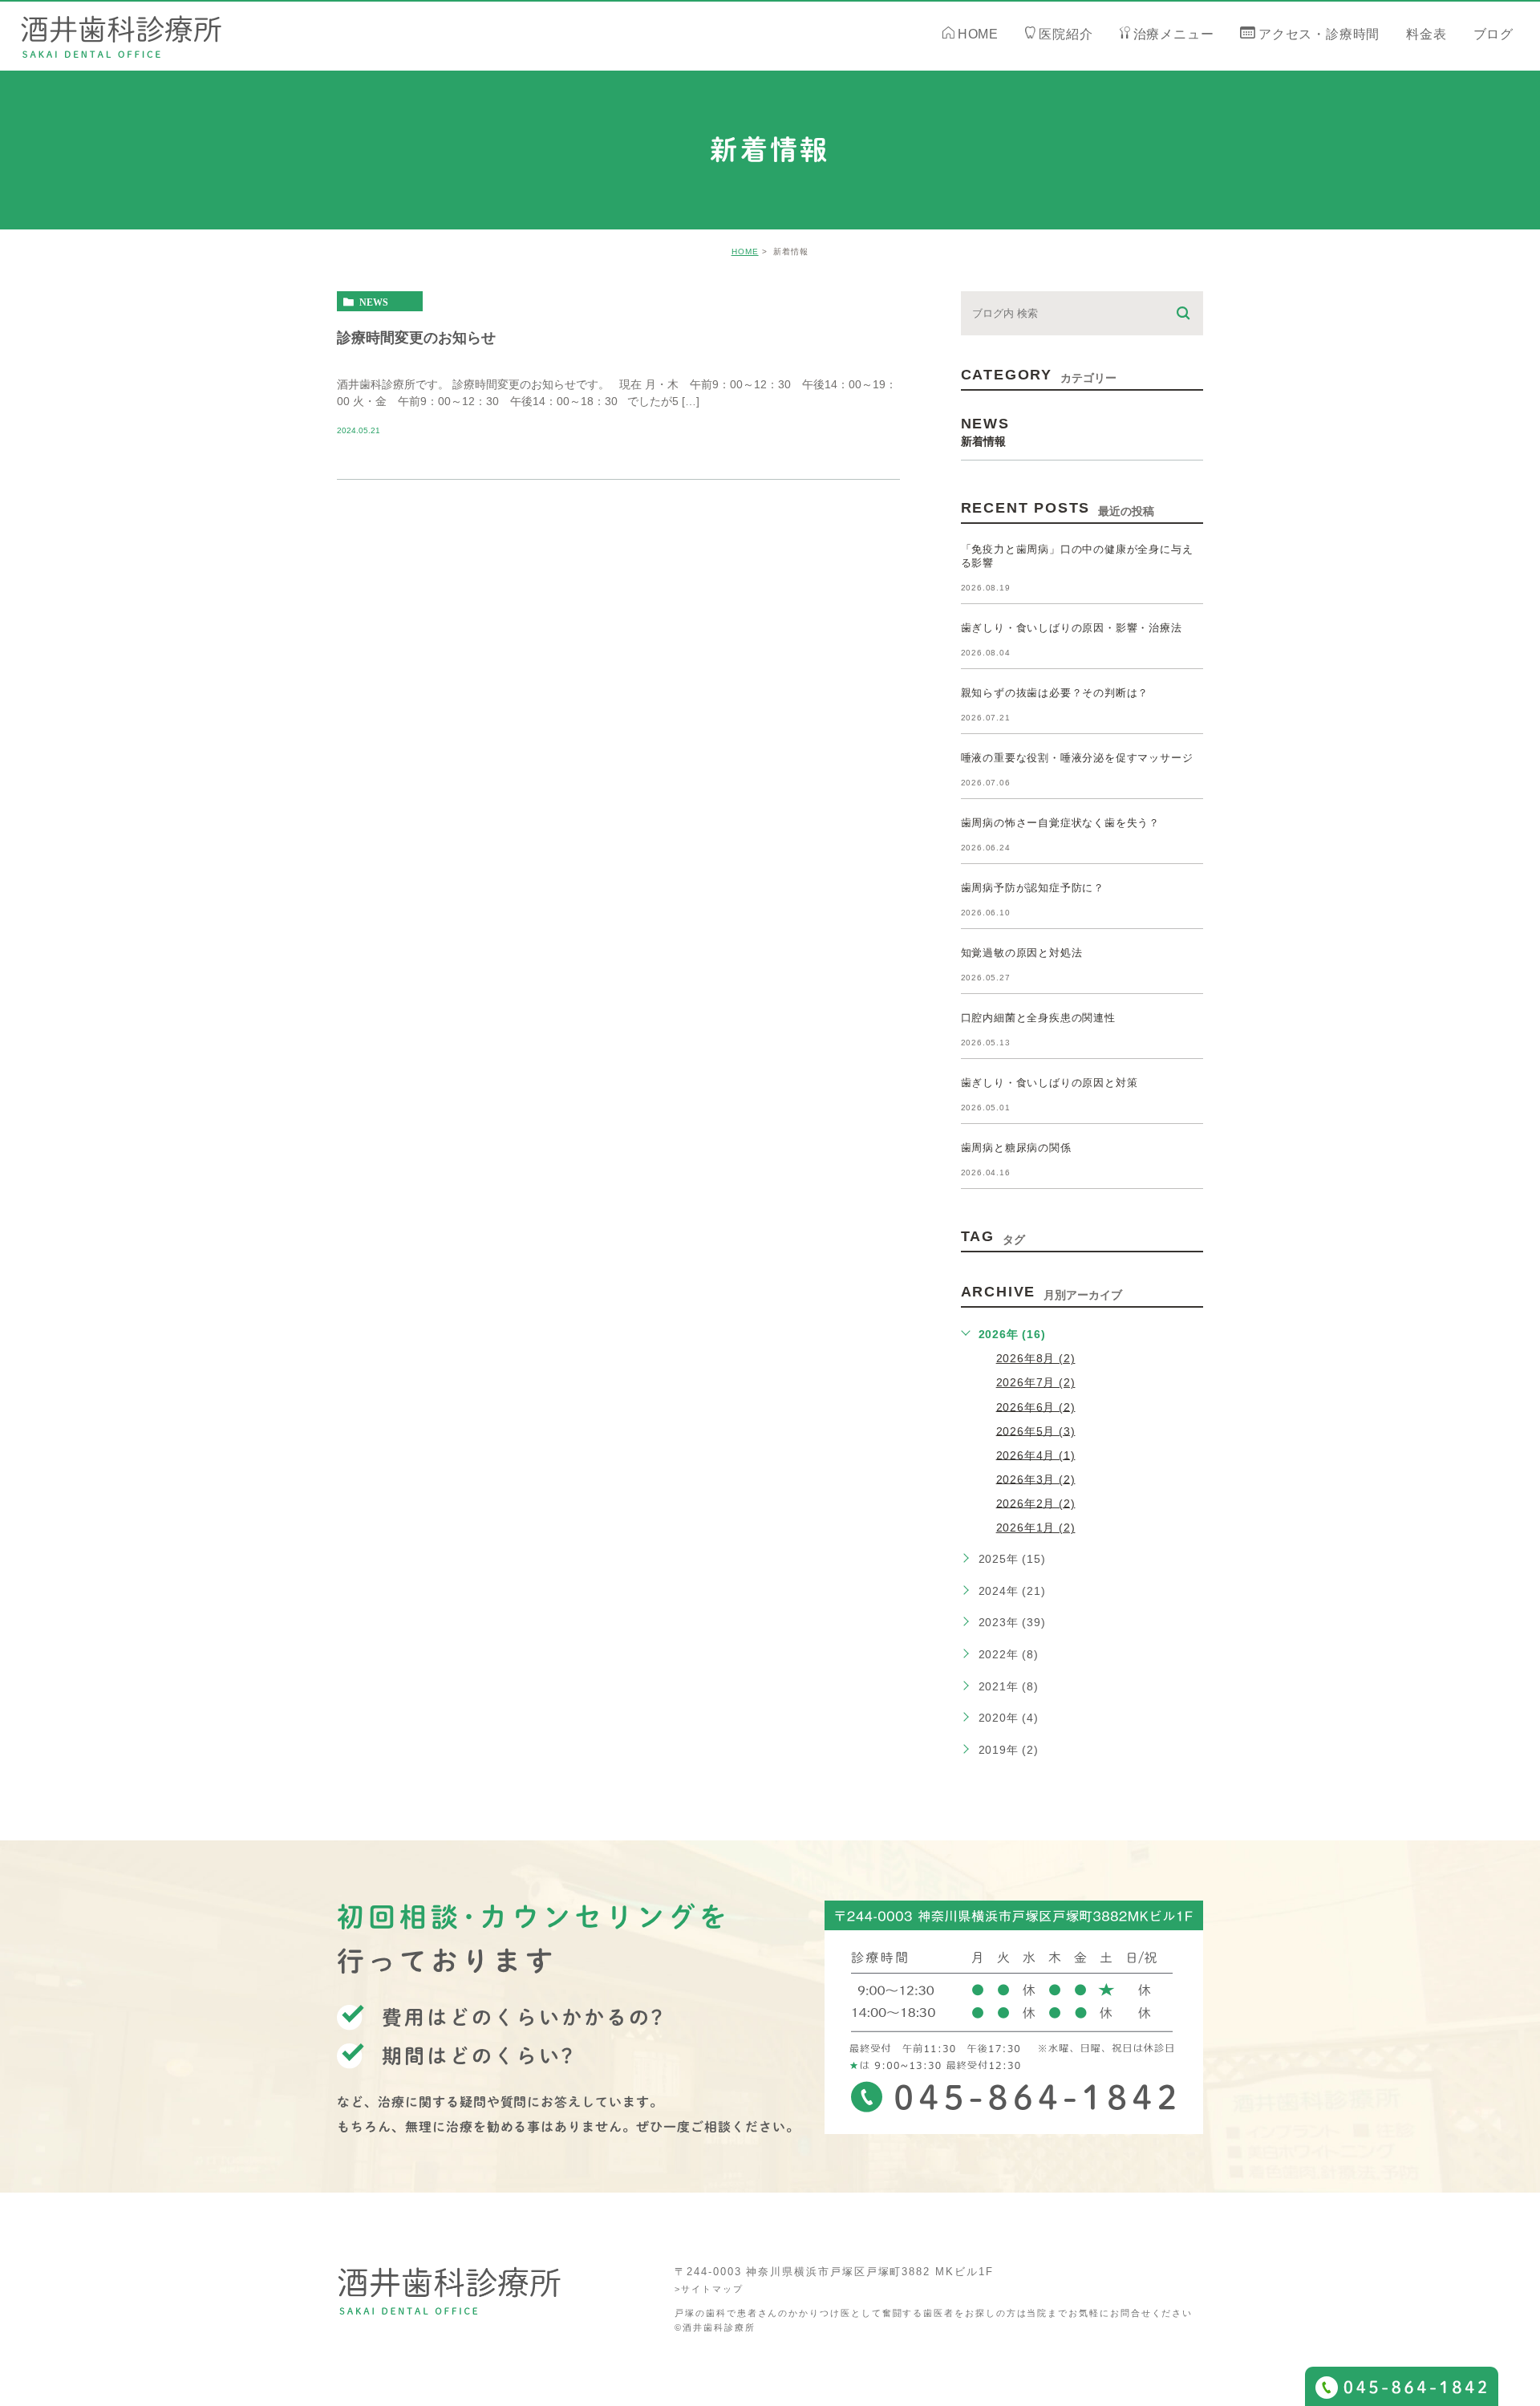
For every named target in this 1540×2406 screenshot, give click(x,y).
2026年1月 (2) (1036, 1528)
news (374, 302)
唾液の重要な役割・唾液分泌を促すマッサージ (1077, 758)
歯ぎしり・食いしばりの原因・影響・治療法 (1072, 628)
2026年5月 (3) (1036, 1430)
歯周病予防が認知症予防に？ (1033, 888)
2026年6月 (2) (1036, 1406)
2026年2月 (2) (1036, 1503)
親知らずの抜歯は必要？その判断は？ (1055, 693)
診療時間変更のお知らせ (416, 337)
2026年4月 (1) (1036, 1455)
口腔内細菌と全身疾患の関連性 (1038, 1018)
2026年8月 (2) (1036, 1358)
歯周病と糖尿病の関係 (1016, 1148)
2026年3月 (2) (1036, 1479)
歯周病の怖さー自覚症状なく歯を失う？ (1060, 823)
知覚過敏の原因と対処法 (1022, 953)
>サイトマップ (709, 2289)
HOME (745, 252)
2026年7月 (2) (1036, 1382)
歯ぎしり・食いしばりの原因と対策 (1050, 1083)
